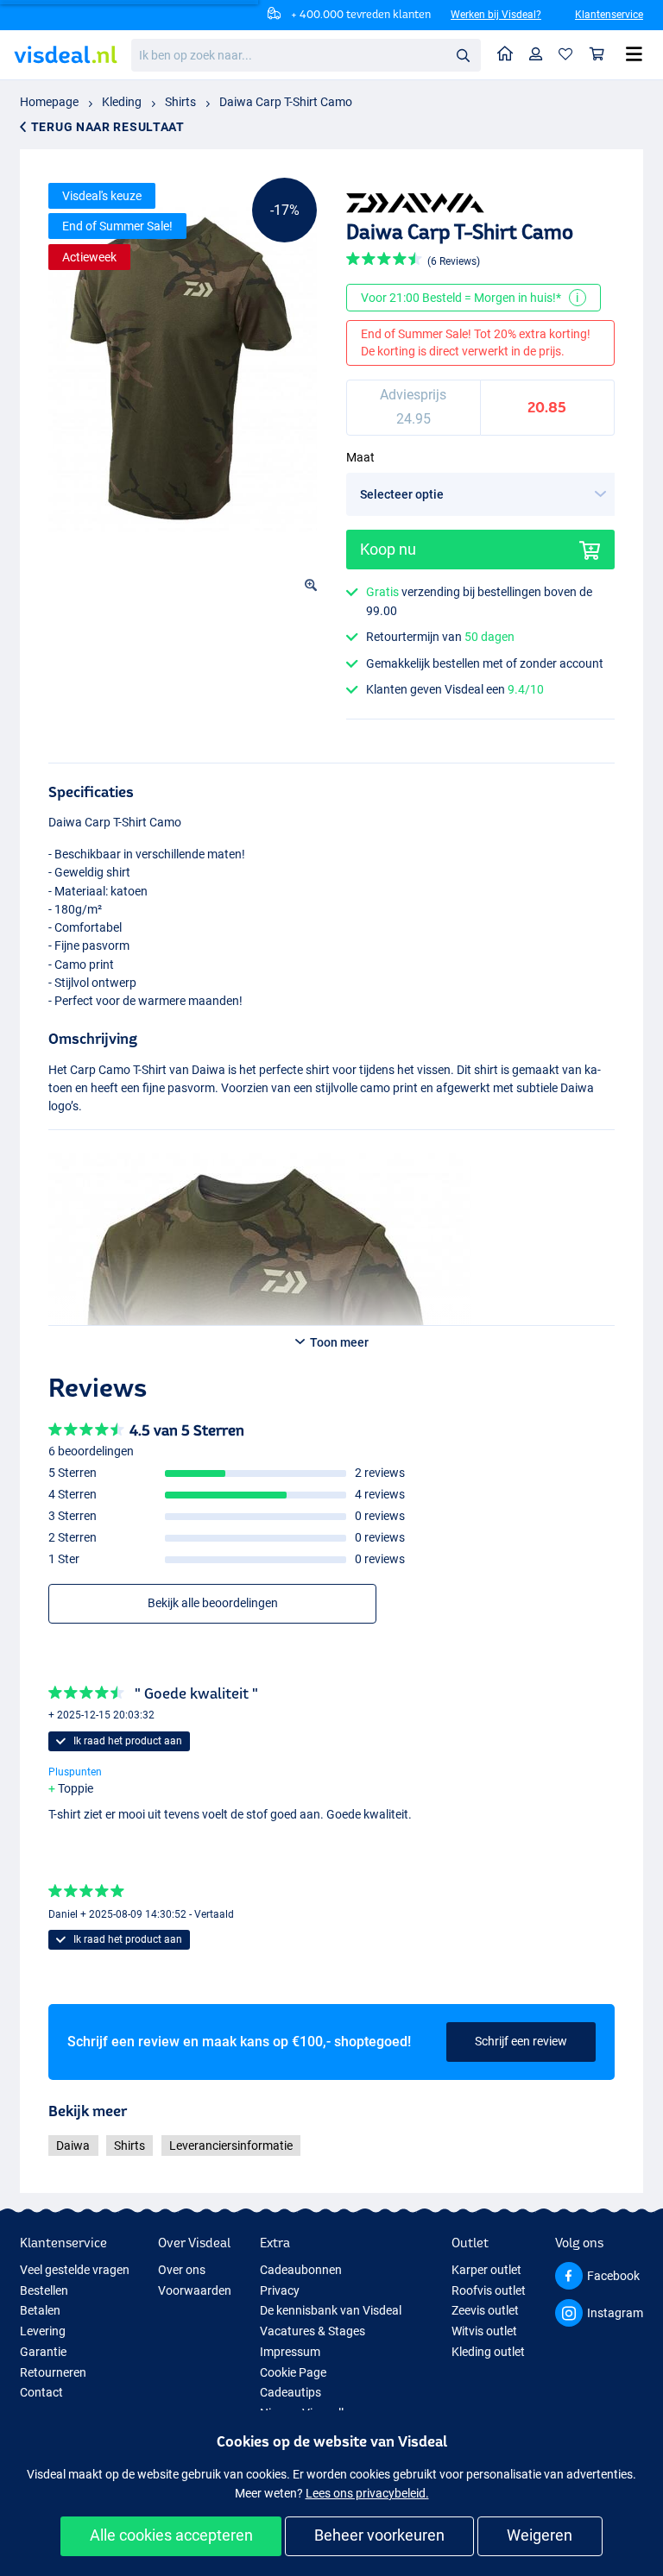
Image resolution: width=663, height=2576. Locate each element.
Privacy (280, 2290)
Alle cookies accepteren (171, 2535)
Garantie (43, 2352)
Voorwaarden (195, 2290)
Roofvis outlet (489, 2290)
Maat (360, 457)
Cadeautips (290, 2392)
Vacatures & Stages (313, 2331)
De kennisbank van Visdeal (331, 2310)
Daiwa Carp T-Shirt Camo (286, 102)
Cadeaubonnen (301, 2270)
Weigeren (540, 2535)
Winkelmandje (597, 55)
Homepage (49, 102)
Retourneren (53, 2372)
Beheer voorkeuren (379, 2535)
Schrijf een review (521, 2041)
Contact (41, 2392)
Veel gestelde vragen (75, 2270)
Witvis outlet (484, 2331)
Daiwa (73, 2146)
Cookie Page (293, 2372)
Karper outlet (486, 2270)
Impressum (290, 2352)
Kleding (122, 102)
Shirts (180, 102)
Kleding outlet (488, 2352)
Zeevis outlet (485, 2310)
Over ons (182, 2270)
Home (505, 55)
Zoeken (463, 54)
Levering (43, 2331)
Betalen (40, 2310)
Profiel (536, 55)
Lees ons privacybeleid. (367, 2493)
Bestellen (44, 2290)
